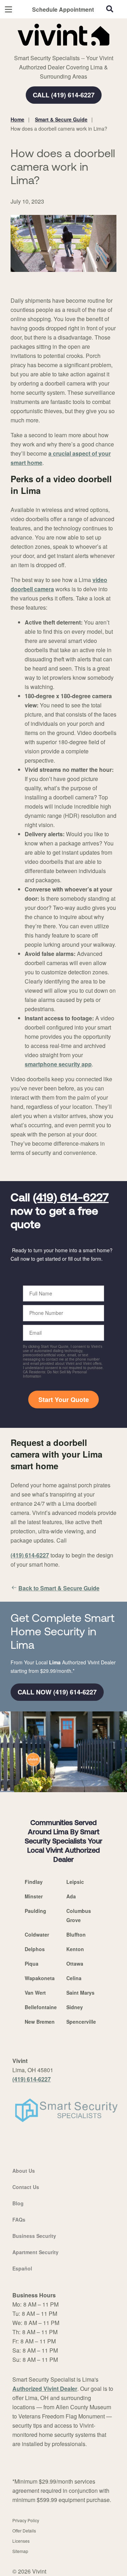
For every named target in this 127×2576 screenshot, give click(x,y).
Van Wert (35, 1993)
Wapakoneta (40, 1978)
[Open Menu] (8, 9)
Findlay (34, 1882)
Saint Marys (80, 1993)
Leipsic (75, 1882)
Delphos (35, 1949)
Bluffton (76, 1934)
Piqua (32, 1964)
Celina (74, 1978)
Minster (34, 1896)
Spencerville (81, 2022)
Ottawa (75, 1964)
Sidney (75, 2007)
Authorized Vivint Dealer (45, 2389)
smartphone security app (58, 1064)
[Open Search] (110, 9)
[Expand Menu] (75, 50)
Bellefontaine (41, 2007)
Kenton (75, 1949)
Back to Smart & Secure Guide (59, 1588)
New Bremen (40, 2022)
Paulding (35, 1911)
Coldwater (37, 1934)
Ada (71, 1896)
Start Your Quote (64, 1400)
